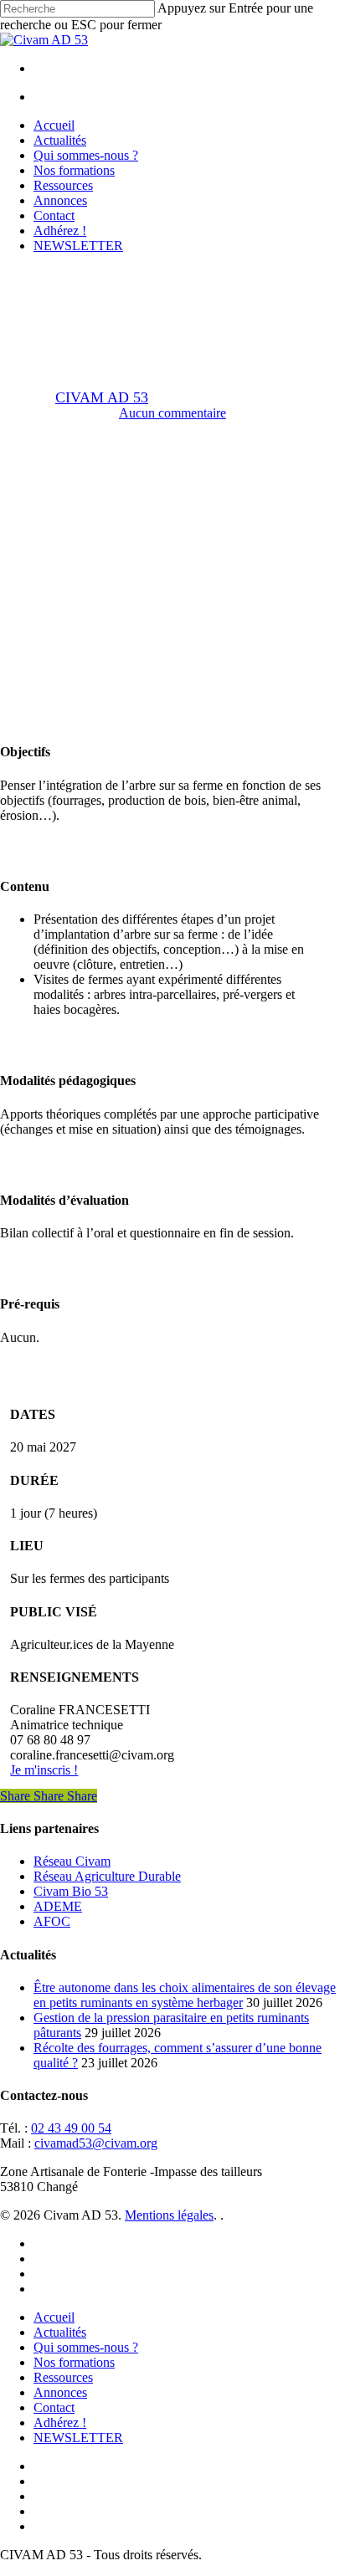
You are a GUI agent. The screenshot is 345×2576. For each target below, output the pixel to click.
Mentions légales (169, 2215)
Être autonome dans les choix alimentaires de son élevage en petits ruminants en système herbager (185, 1995)
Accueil (54, 2317)
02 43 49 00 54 (71, 2128)
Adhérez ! (60, 2422)
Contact (54, 2407)
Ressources (63, 2377)
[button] (44, 1770)
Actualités (60, 2332)
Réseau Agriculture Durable (107, 1876)
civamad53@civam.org (96, 2143)
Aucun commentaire (172, 413)
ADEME (58, 1906)
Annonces (60, 2392)
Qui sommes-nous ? (86, 2347)
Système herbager (215, 282)
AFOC (52, 1921)
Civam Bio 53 (71, 1891)
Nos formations (74, 2362)
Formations (115, 282)
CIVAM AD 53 (102, 397)
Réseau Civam (72, 1861)
